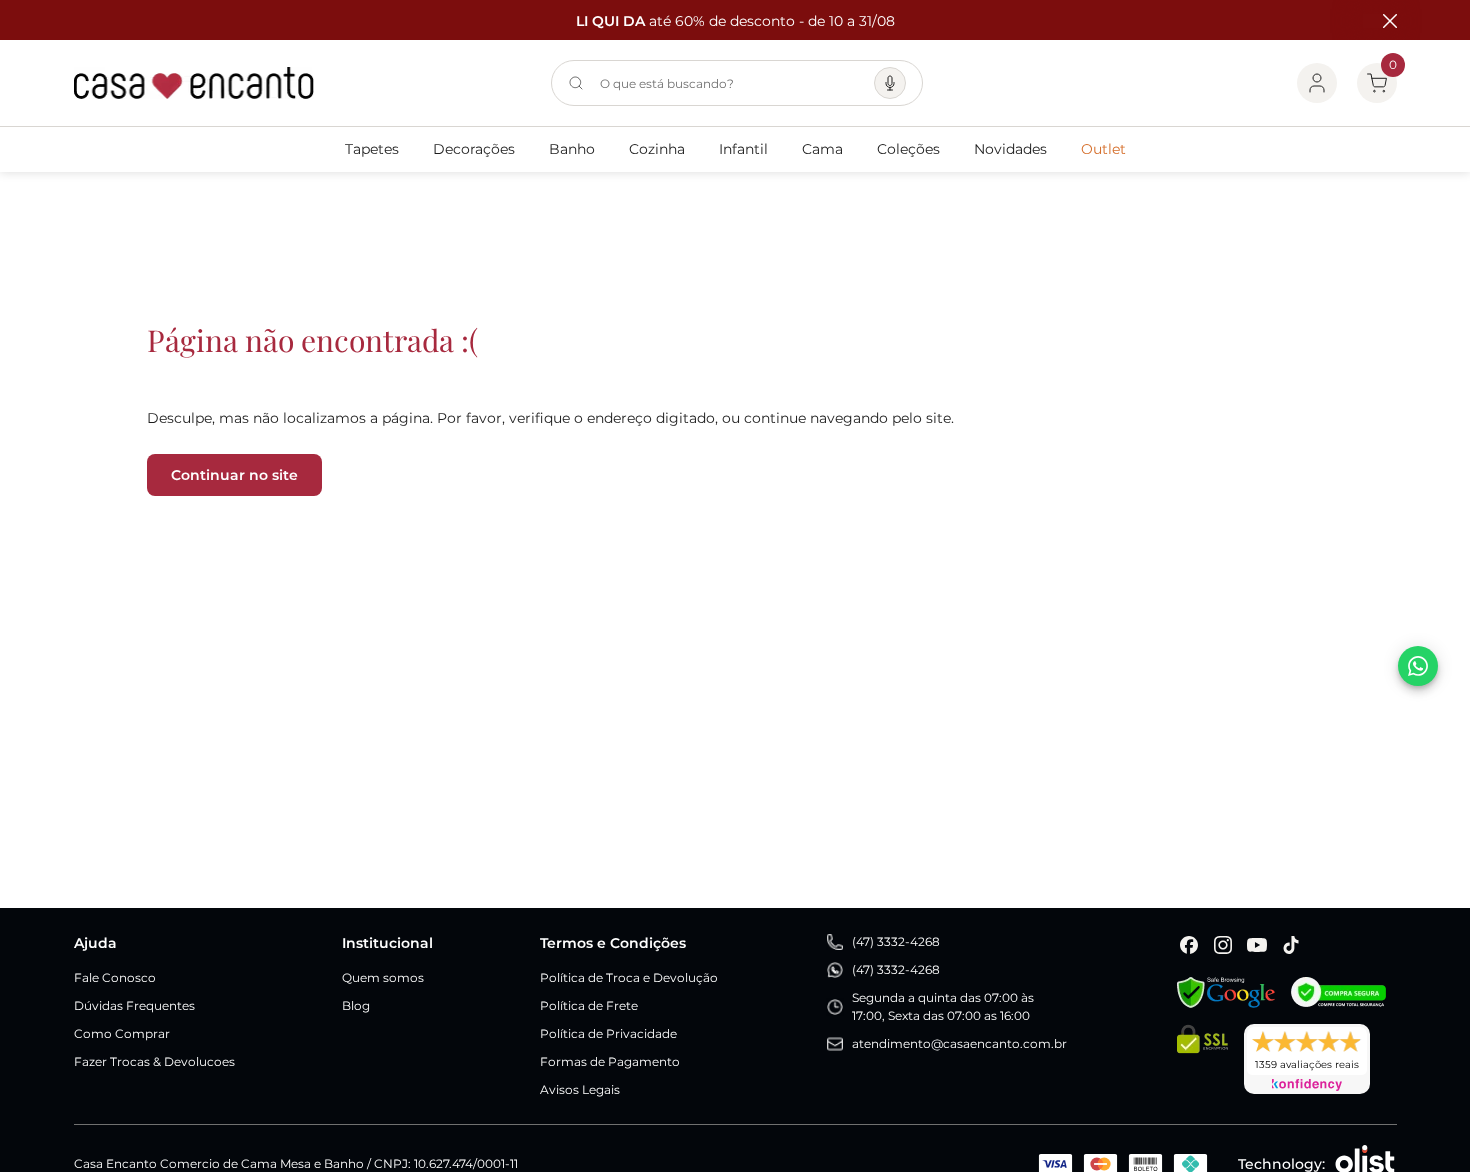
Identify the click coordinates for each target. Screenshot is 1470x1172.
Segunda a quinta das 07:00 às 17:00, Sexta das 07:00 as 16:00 (943, 1006)
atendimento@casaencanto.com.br (959, 1043)
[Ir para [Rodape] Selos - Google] (1226, 992)
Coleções (908, 149)
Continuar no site (234, 475)
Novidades (1010, 149)
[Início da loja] (194, 83)
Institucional (387, 943)
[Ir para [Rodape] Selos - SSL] (1202, 1059)
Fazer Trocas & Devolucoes (154, 1061)
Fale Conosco (115, 977)
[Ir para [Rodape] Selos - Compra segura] (1338, 992)
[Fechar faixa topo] (1380, 21)
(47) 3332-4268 (896, 941)
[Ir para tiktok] (1291, 945)
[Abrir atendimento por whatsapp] (1418, 666)
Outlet (1103, 149)
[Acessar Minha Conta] (1317, 83)
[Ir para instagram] (1223, 945)
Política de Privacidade (608, 1033)
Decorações (474, 149)
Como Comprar (122, 1033)
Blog (356, 1005)
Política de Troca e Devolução (629, 977)
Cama (822, 149)
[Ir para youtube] (1257, 945)
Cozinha (657, 149)
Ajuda (95, 943)
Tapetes (372, 149)
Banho (572, 149)
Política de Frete (589, 1005)
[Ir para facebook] (1189, 945)
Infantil (743, 149)
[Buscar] (576, 83)
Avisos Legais (580, 1089)
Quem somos (383, 977)
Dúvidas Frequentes (134, 1005)
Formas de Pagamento (610, 1061)
